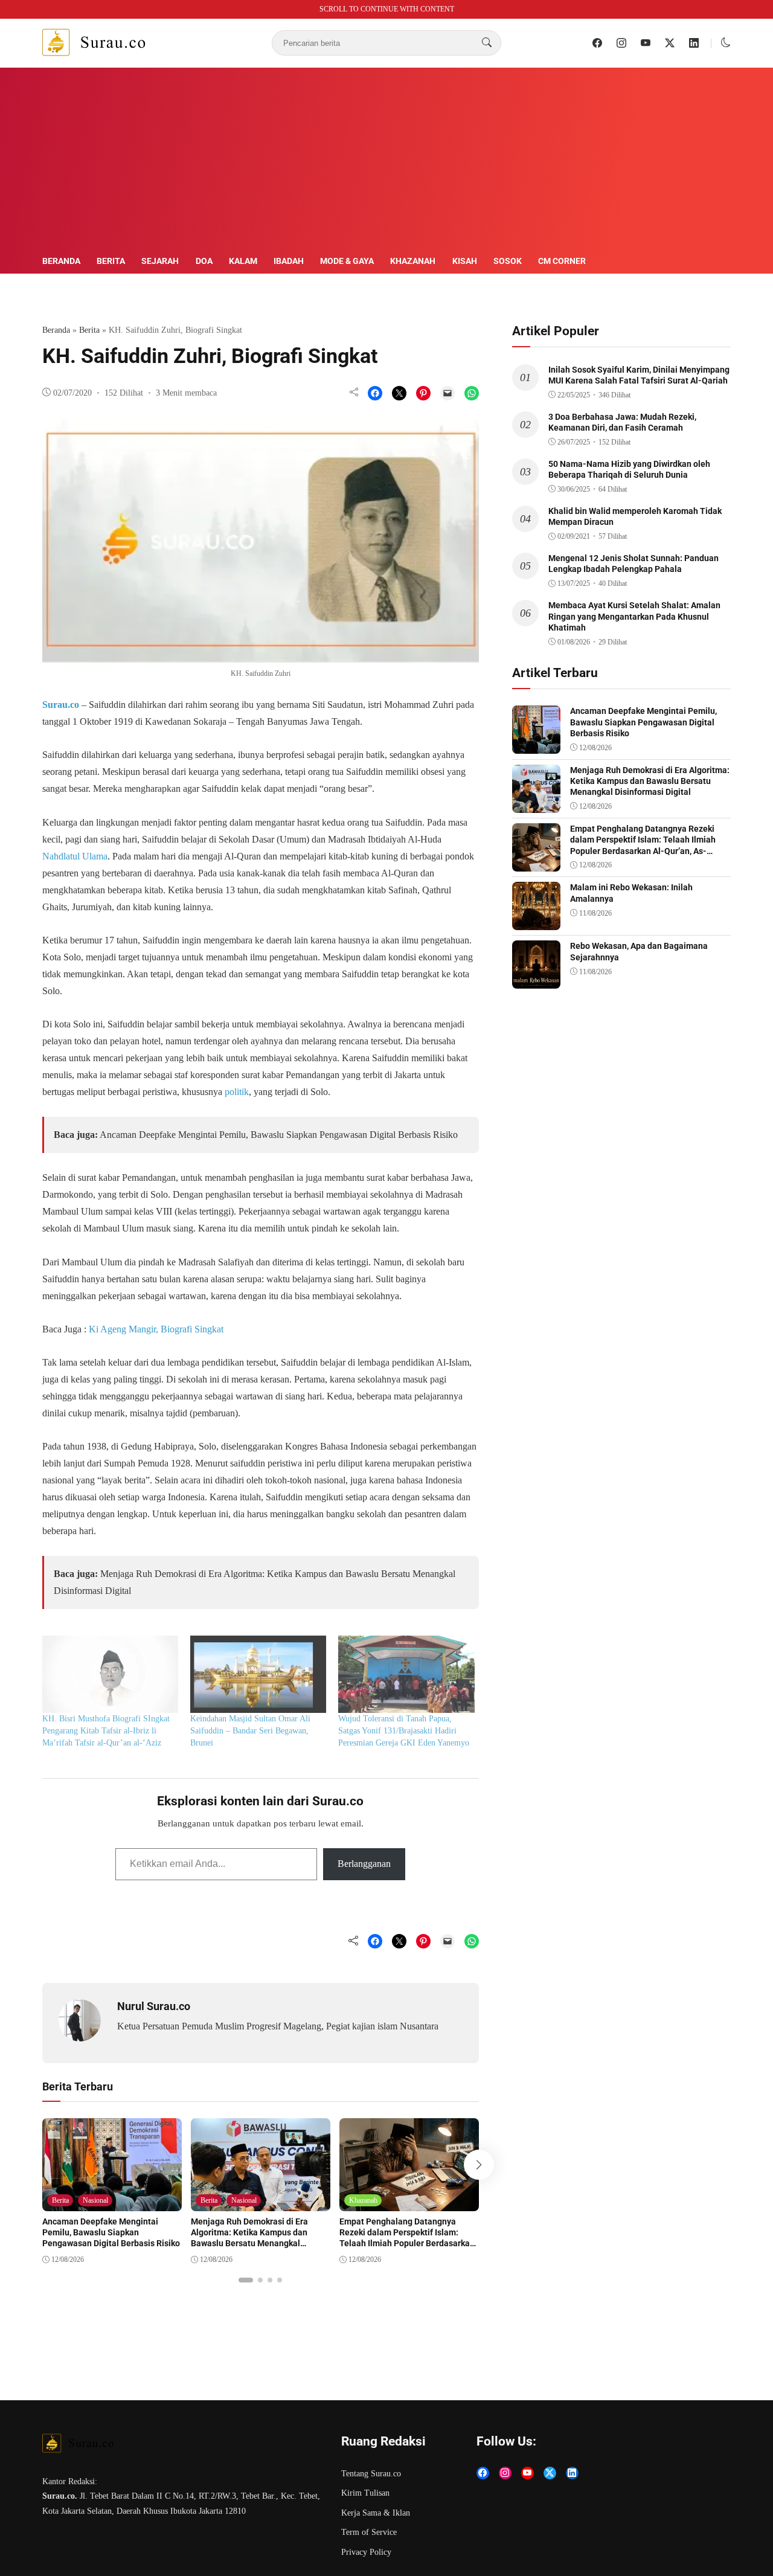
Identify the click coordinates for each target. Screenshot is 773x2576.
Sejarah (160, 261)
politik (237, 1092)
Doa (204, 261)
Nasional (95, 2200)
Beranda (61, 261)
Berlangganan (364, 1864)
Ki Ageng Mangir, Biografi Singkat (156, 1329)
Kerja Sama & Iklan (376, 2513)
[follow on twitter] (670, 43)
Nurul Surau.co (154, 2006)
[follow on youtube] (646, 43)
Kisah (465, 261)
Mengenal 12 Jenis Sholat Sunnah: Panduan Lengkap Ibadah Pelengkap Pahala (633, 564)
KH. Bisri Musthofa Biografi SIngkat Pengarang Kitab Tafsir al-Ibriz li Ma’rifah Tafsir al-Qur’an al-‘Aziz (106, 1731)
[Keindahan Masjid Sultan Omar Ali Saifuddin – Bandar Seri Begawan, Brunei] (258, 1675)
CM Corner (562, 261)
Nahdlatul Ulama (75, 856)
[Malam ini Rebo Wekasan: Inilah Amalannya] (536, 921)
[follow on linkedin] (694, 43)
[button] (726, 43)
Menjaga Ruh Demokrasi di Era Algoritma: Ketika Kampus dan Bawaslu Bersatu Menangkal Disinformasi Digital (249, 2238)
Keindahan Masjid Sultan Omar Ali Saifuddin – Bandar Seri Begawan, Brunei (250, 1731)
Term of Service (369, 2532)
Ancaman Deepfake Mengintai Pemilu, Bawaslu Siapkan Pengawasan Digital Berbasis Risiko (279, 1135)
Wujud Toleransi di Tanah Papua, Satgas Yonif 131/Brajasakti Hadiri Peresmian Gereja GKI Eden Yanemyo (404, 1731)
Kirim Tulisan (365, 2493)
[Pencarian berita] (487, 43)
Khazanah (413, 261)
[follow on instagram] (621, 43)
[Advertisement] (386, 163)
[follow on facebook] (597, 43)
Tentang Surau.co (371, 2474)
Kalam (243, 261)
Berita (111, 261)
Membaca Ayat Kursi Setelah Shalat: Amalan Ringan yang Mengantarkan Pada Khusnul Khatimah (634, 616)
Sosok (508, 261)
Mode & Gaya (347, 261)
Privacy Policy (366, 2552)
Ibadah (289, 261)
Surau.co (61, 705)
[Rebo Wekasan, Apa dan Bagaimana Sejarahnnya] (536, 980)
